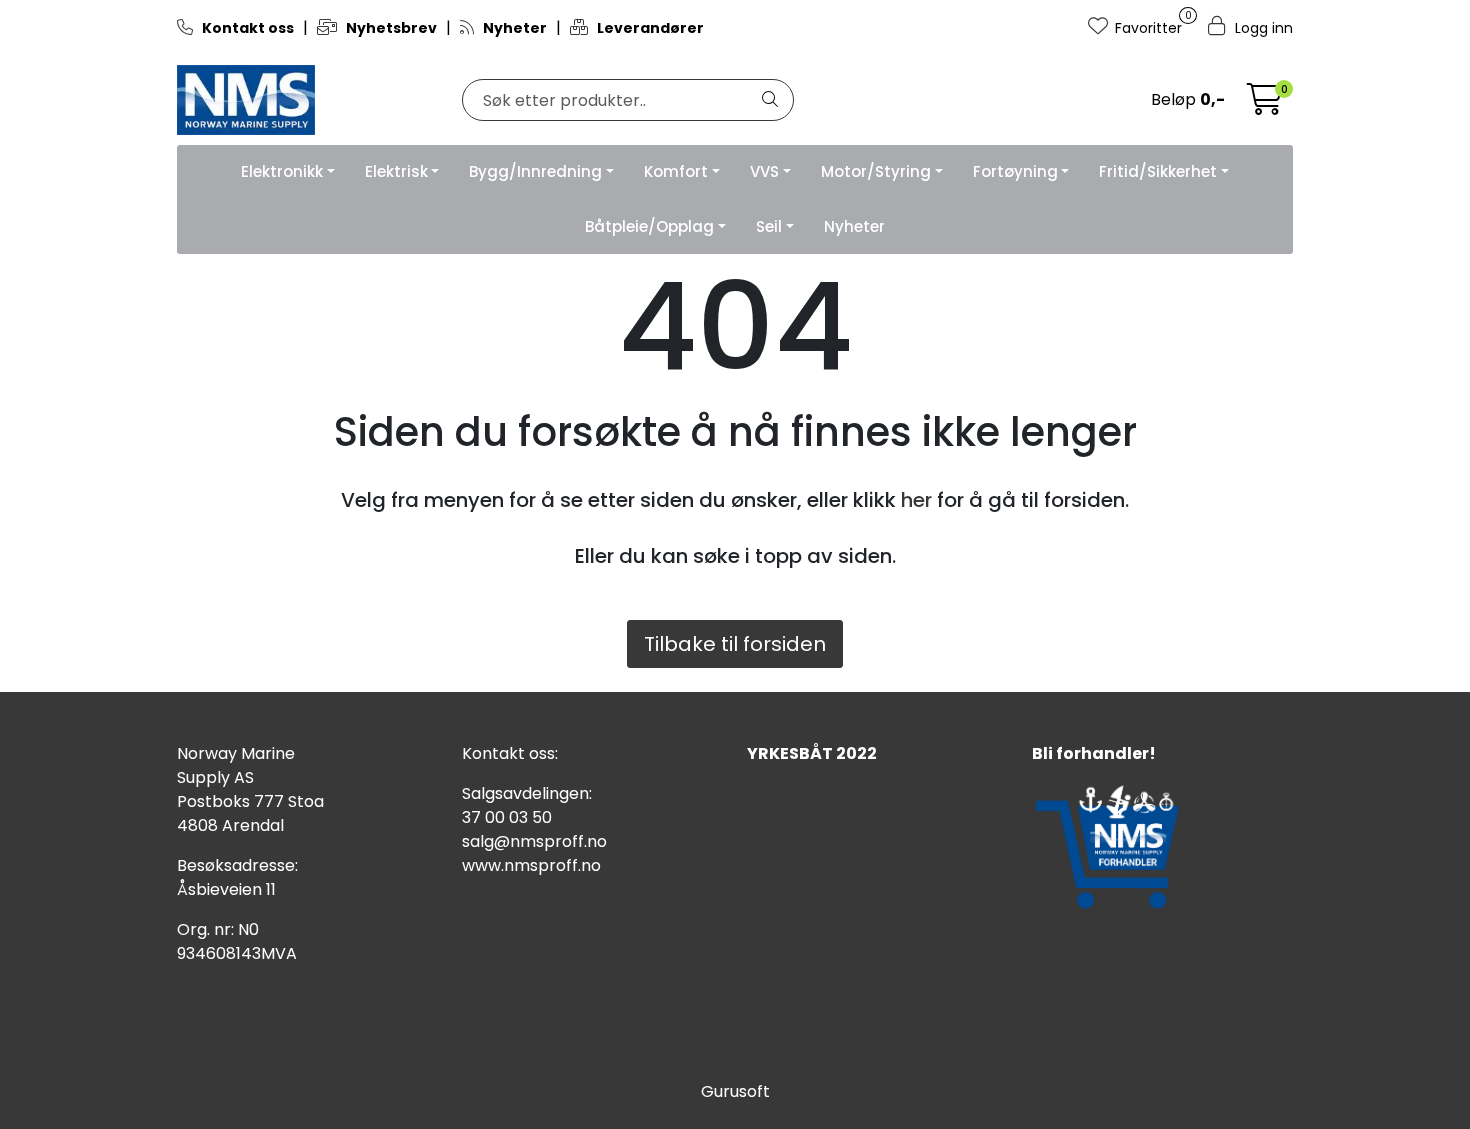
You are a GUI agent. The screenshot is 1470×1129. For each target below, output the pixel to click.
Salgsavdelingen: (527, 793)
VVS (764, 171)
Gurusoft (735, 1091)
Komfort (676, 171)
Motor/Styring (876, 171)
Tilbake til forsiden (735, 644)
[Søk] (770, 100)
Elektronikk (282, 171)
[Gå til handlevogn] (1265, 105)
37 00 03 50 (507, 817)
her (916, 500)
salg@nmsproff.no (534, 841)
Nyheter (854, 226)
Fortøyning (1015, 171)
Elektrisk (396, 171)
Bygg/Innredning (535, 171)
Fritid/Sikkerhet (1158, 171)
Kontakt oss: (510, 753)
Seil (769, 226)
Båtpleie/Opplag (649, 226)
